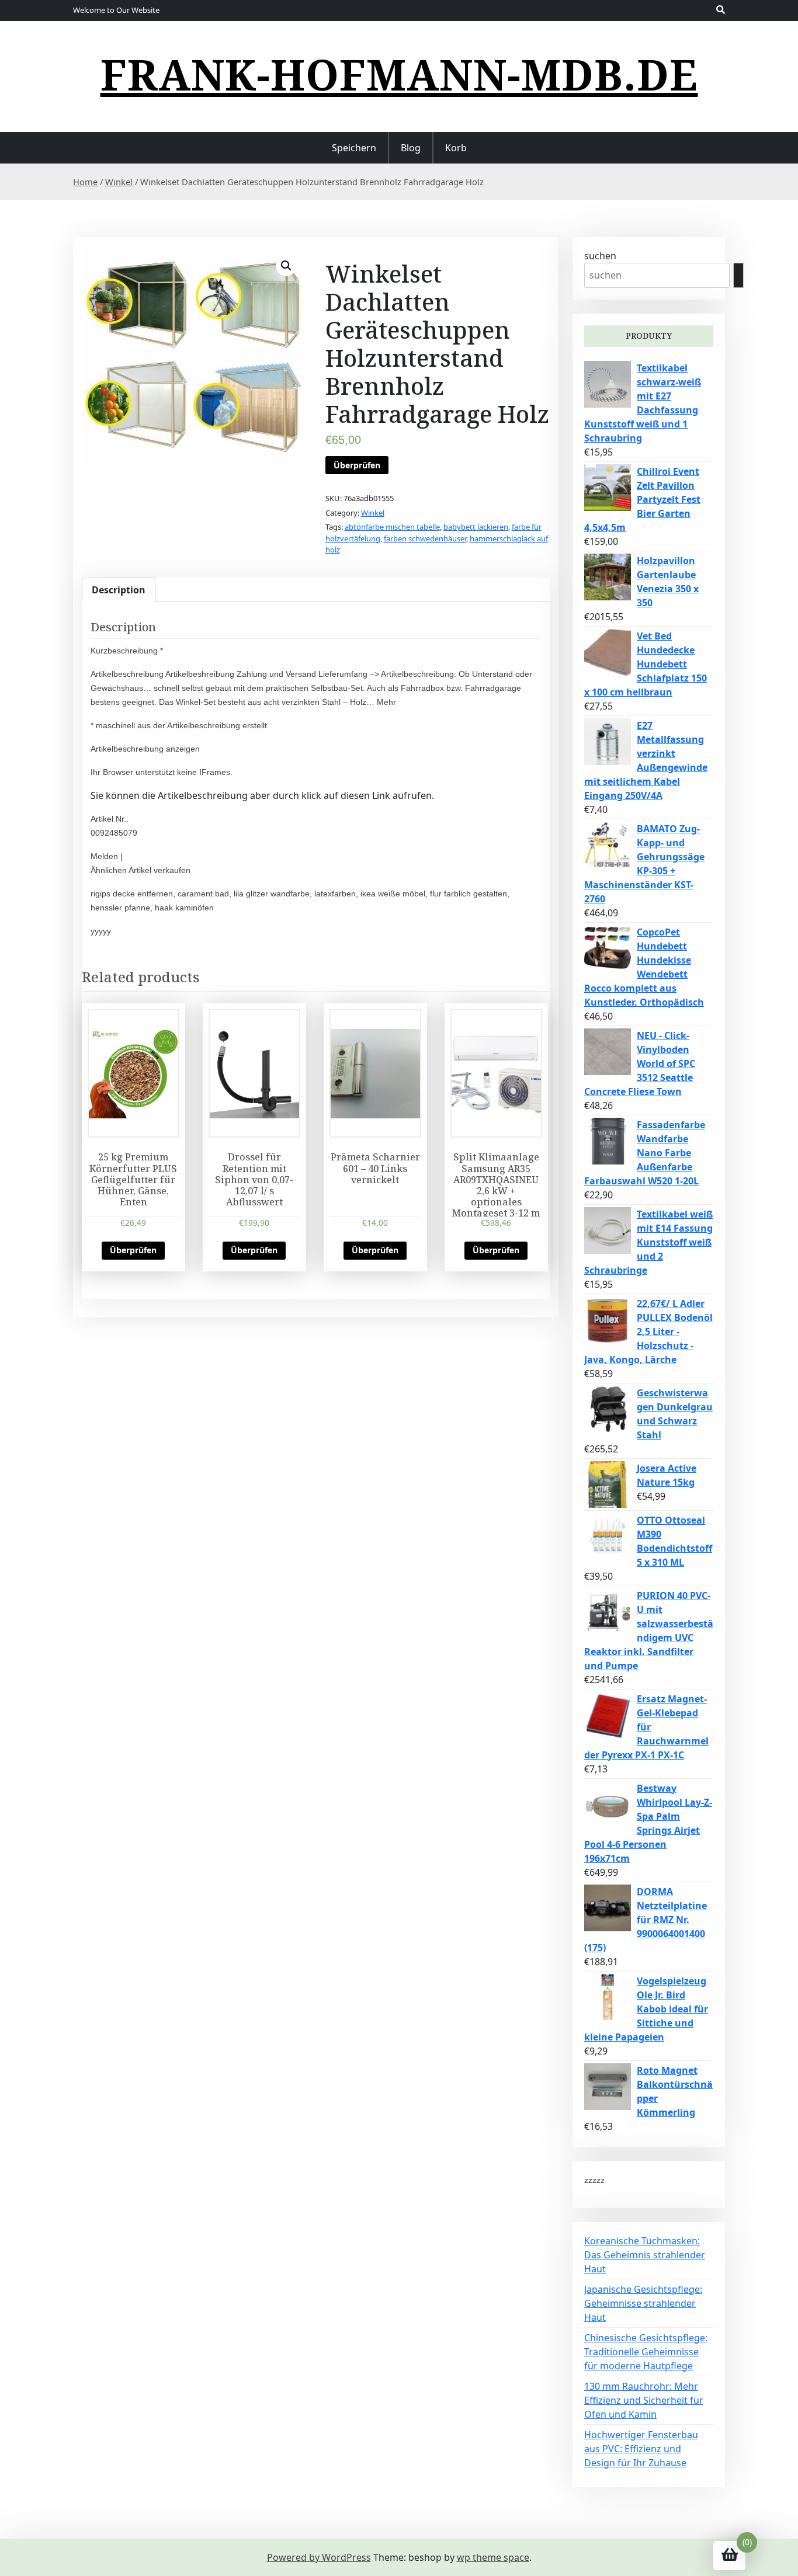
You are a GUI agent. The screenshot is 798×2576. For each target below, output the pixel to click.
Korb (456, 148)
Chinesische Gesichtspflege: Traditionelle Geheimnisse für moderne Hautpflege (646, 2352)
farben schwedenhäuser (425, 538)
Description (119, 590)
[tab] (119, 590)
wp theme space (493, 2557)
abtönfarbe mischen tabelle (392, 527)
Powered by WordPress (319, 2557)
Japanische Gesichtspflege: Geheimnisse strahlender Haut (643, 2303)
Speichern (354, 148)
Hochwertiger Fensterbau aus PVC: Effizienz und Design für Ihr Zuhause (641, 2449)
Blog (411, 148)
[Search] (738, 275)
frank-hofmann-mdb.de (399, 74)
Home (85, 182)
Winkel (119, 182)
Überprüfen (357, 465)
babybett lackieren (476, 527)
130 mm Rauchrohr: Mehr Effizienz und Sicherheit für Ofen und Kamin (644, 2400)
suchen (600, 256)
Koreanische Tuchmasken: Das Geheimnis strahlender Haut (645, 2255)
